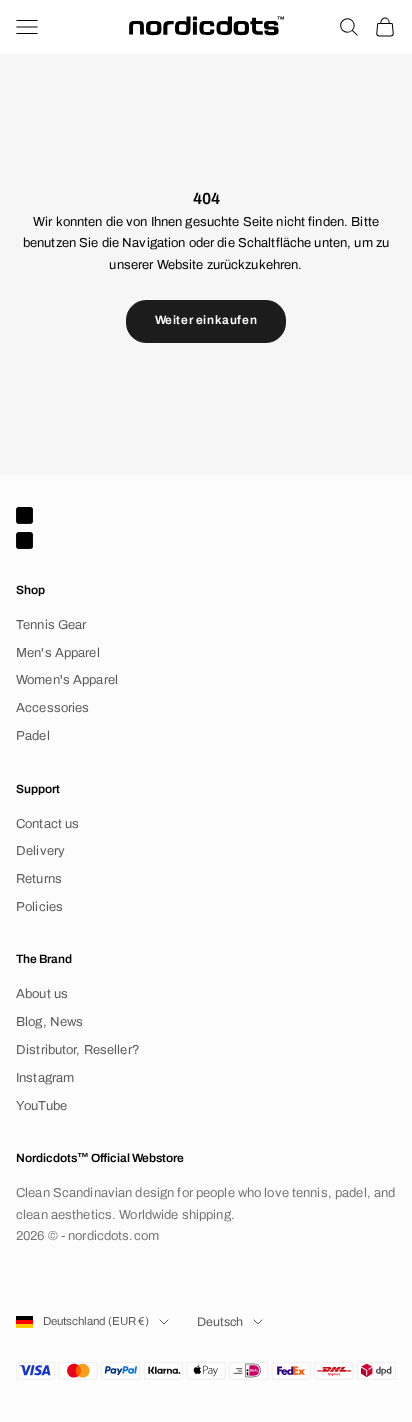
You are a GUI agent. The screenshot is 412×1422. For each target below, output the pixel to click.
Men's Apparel (58, 653)
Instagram (45, 1078)
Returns (39, 879)
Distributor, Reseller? (78, 1050)
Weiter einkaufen (206, 320)
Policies (39, 907)
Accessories (52, 708)
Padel (33, 736)
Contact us (47, 824)
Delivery (40, 851)
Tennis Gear (51, 625)
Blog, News (49, 1022)
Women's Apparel (67, 680)
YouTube (41, 1106)
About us (42, 994)
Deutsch (220, 1322)
